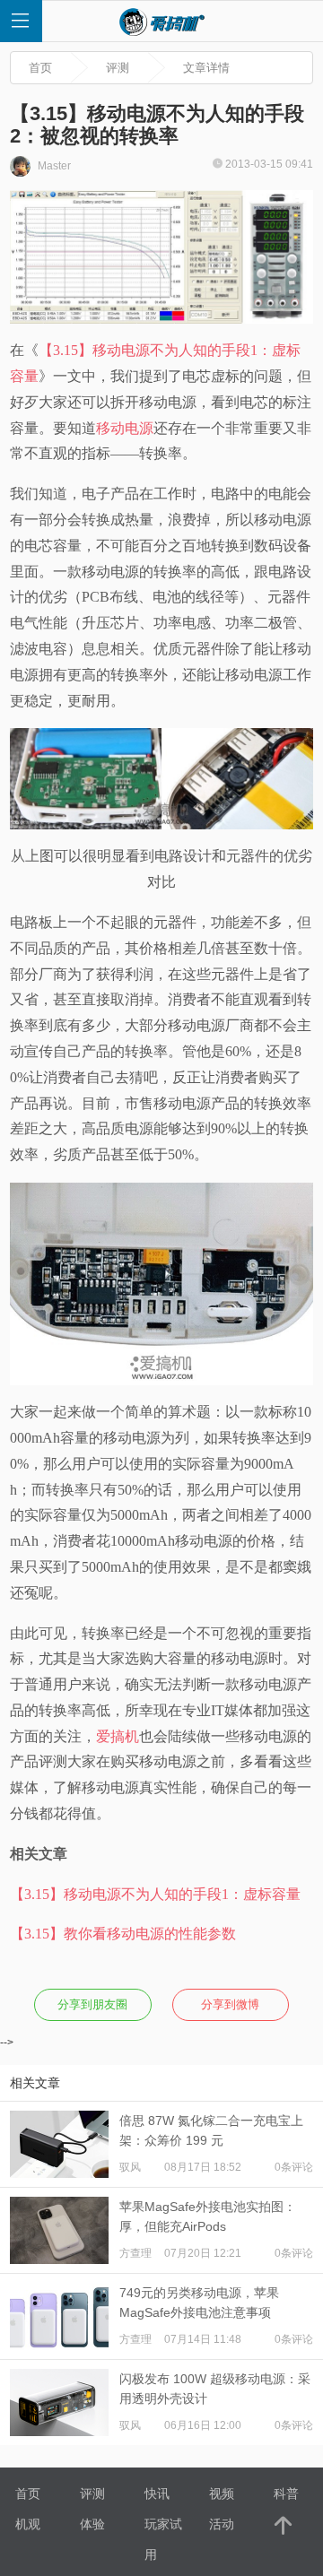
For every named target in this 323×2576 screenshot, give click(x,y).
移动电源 (125, 428)
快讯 (157, 2494)
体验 (92, 2524)
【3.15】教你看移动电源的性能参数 (123, 1934)
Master (53, 166)
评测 (118, 68)
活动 (222, 2524)
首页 (40, 68)
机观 (28, 2524)
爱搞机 (118, 1736)
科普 (286, 2494)
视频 (222, 2494)
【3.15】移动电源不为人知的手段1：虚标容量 (155, 1894)
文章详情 (206, 68)
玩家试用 (163, 2528)
